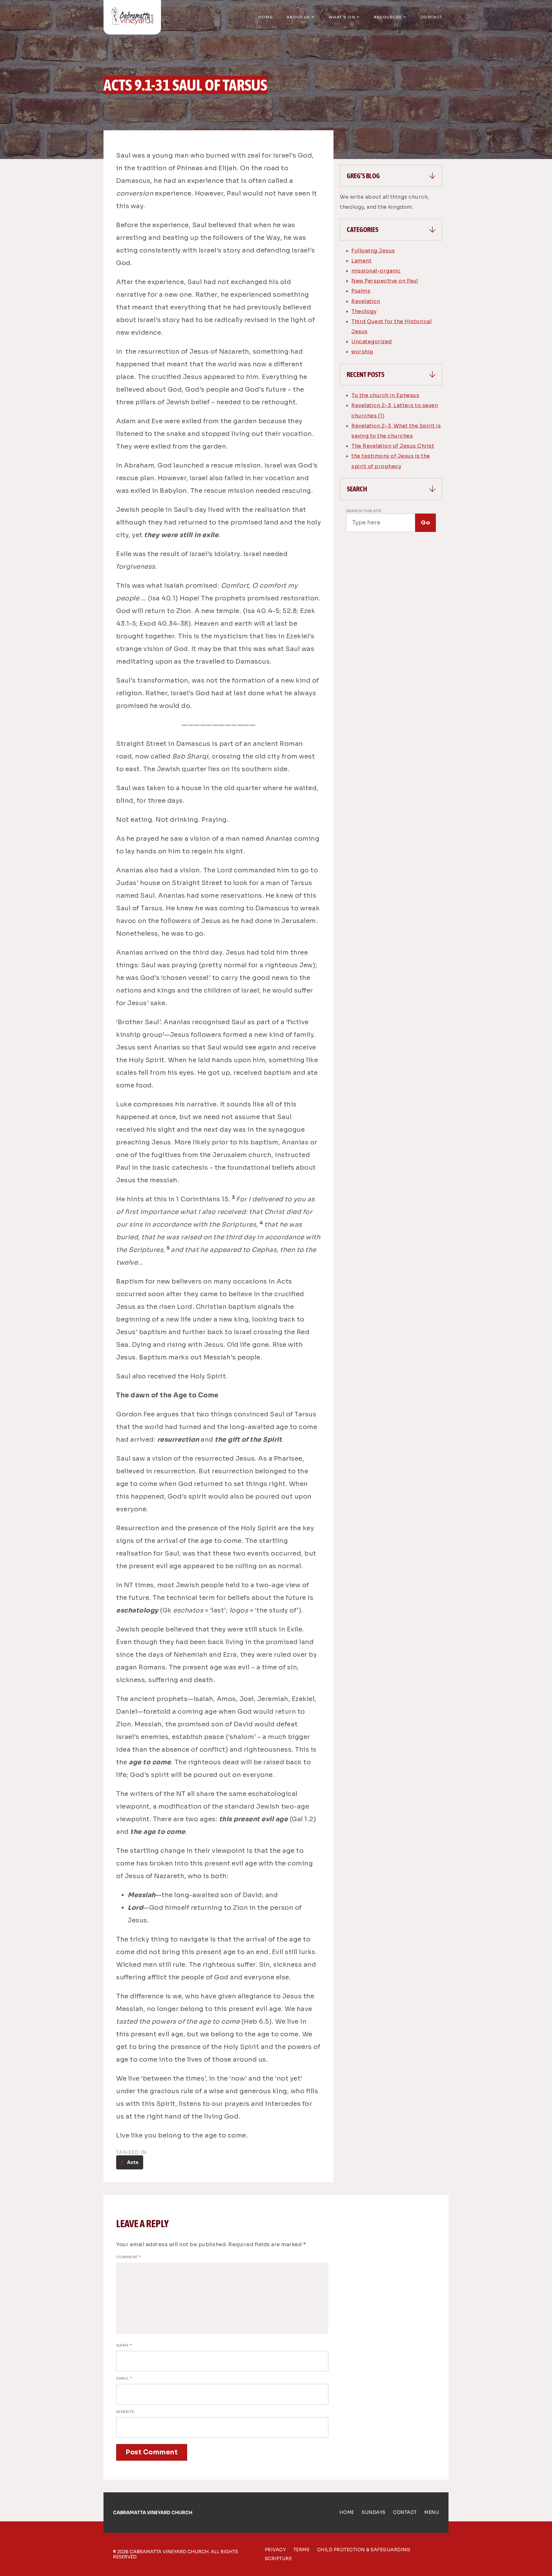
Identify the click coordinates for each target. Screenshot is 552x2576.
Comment (129, 2257)
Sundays (374, 2512)
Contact (431, 17)
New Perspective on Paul (385, 281)
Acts (133, 2162)
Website (125, 2412)
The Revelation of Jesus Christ (393, 446)
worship (362, 352)
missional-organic (376, 271)
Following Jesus (373, 251)
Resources (388, 17)
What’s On (342, 17)
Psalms (361, 291)
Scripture (278, 2559)
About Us (298, 17)
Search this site (364, 511)
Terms (302, 2550)
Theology (364, 311)
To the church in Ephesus (385, 395)
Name (124, 2345)
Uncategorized (372, 342)
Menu (432, 2512)
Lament (361, 261)
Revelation (366, 301)
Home (265, 17)
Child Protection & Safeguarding (364, 2550)
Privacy (275, 2550)
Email (124, 2378)
